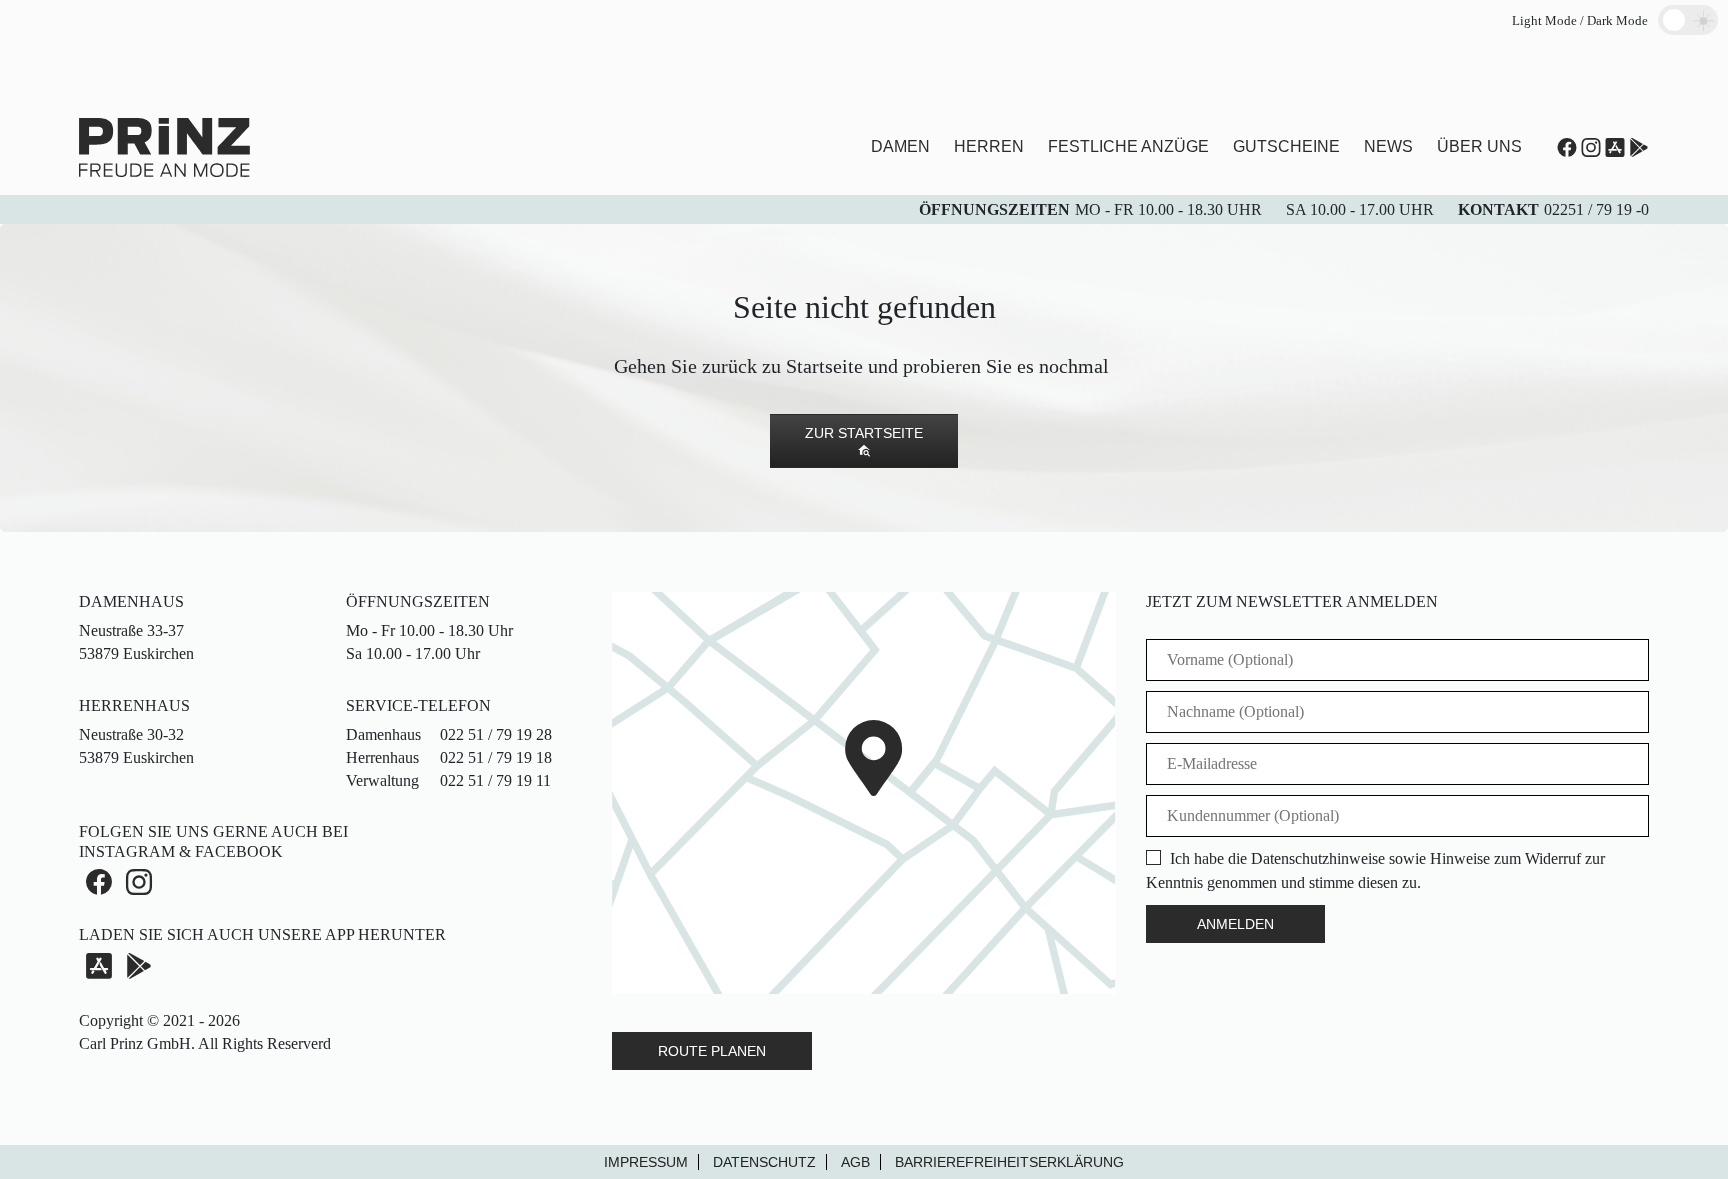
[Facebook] (99, 882)
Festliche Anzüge (1128, 146)
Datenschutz (764, 1162)
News (1388, 146)
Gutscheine (1286, 146)
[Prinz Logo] (164, 145)
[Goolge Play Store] (1639, 147)
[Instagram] (1591, 147)
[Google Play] (139, 965)
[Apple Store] (1615, 147)
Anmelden (1235, 924)
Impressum (646, 1162)
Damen (900, 146)
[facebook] (1567, 147)
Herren (989, 146)
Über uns (1479, 146)
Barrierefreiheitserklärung (1009, 1162)
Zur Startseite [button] (864, 433)
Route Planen (712, 1051)
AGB (855, 1162)
